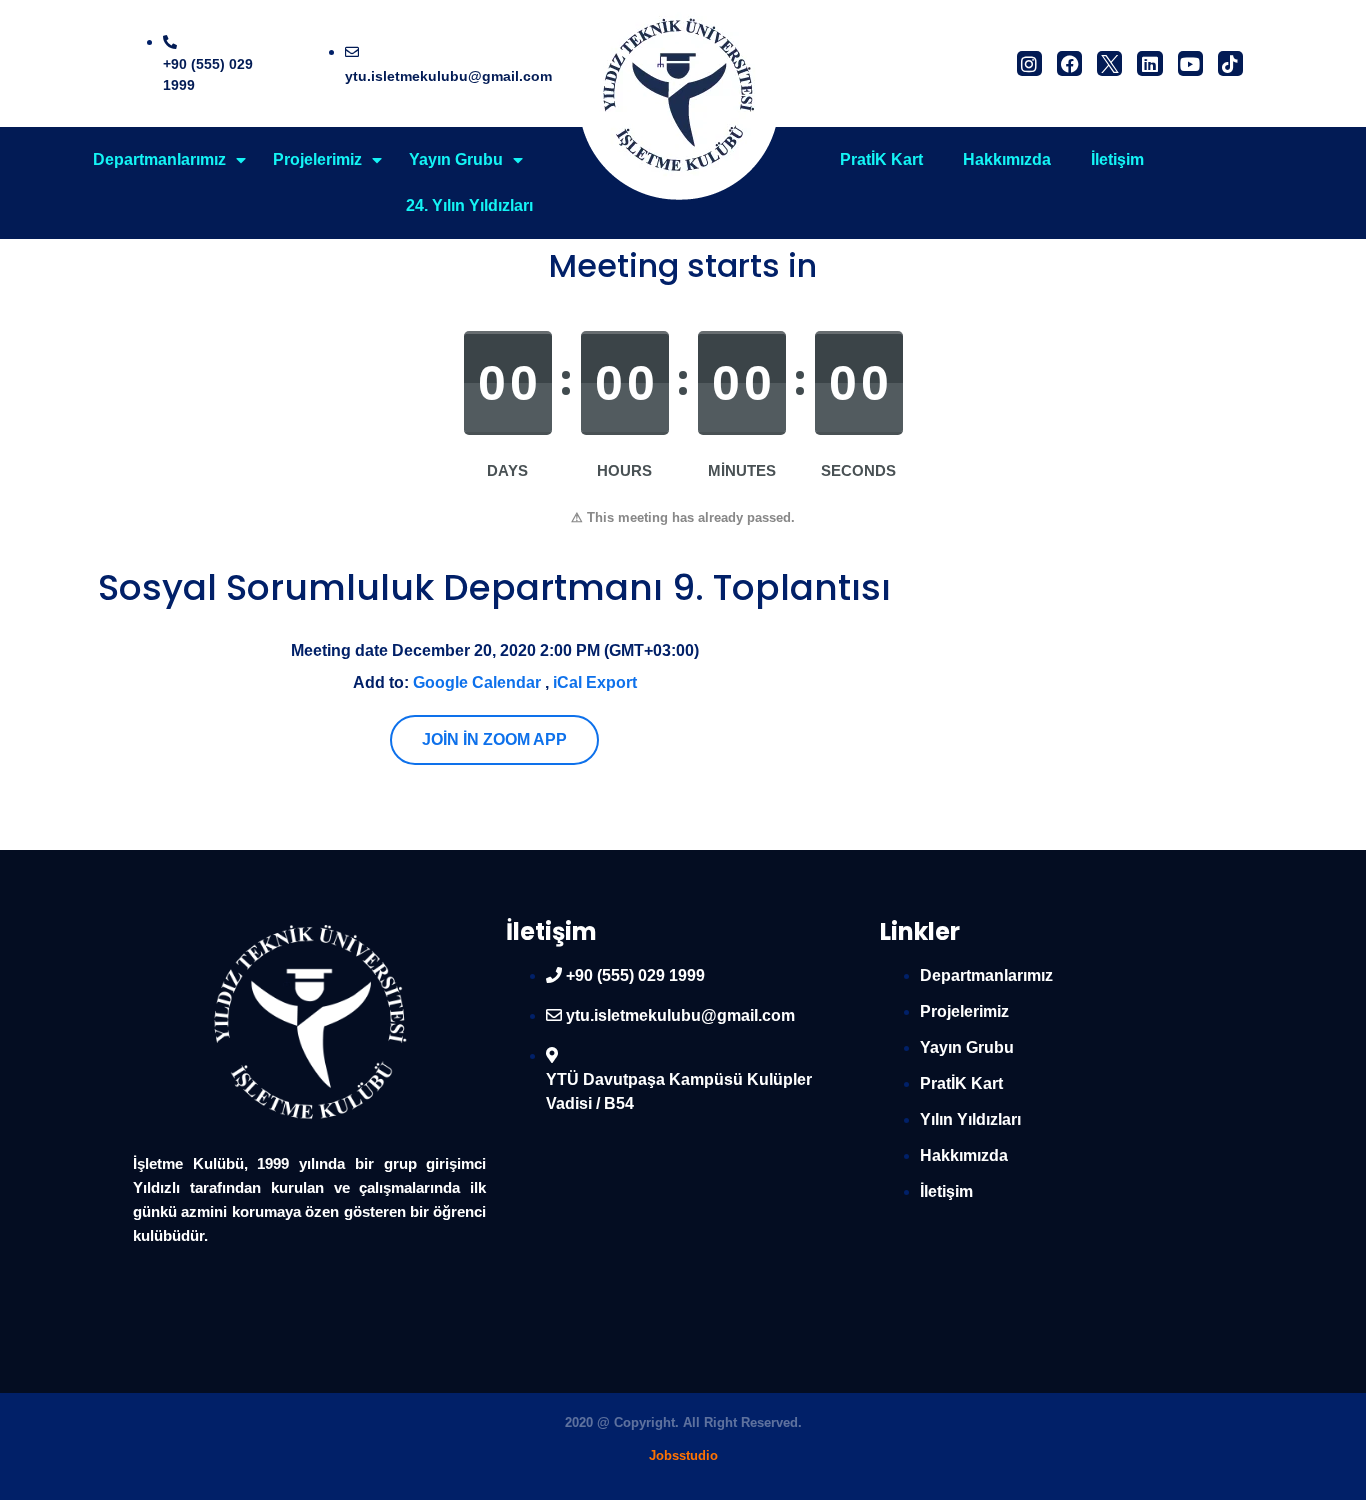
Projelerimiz (317, 159)
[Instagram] (1029, 63)
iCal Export (595, 682)
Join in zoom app (494, 739)
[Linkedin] (1149, 63)
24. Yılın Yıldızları (469, 205)
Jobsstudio (683, 1455)
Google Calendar (477, 682)
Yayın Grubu (456, 159)
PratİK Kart (881, 159)
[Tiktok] (1230, 63)
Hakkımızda (1007, 159)
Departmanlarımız (159, 159)
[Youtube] (1190, 63)
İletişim (1117, 159)
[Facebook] (1069, 63)
